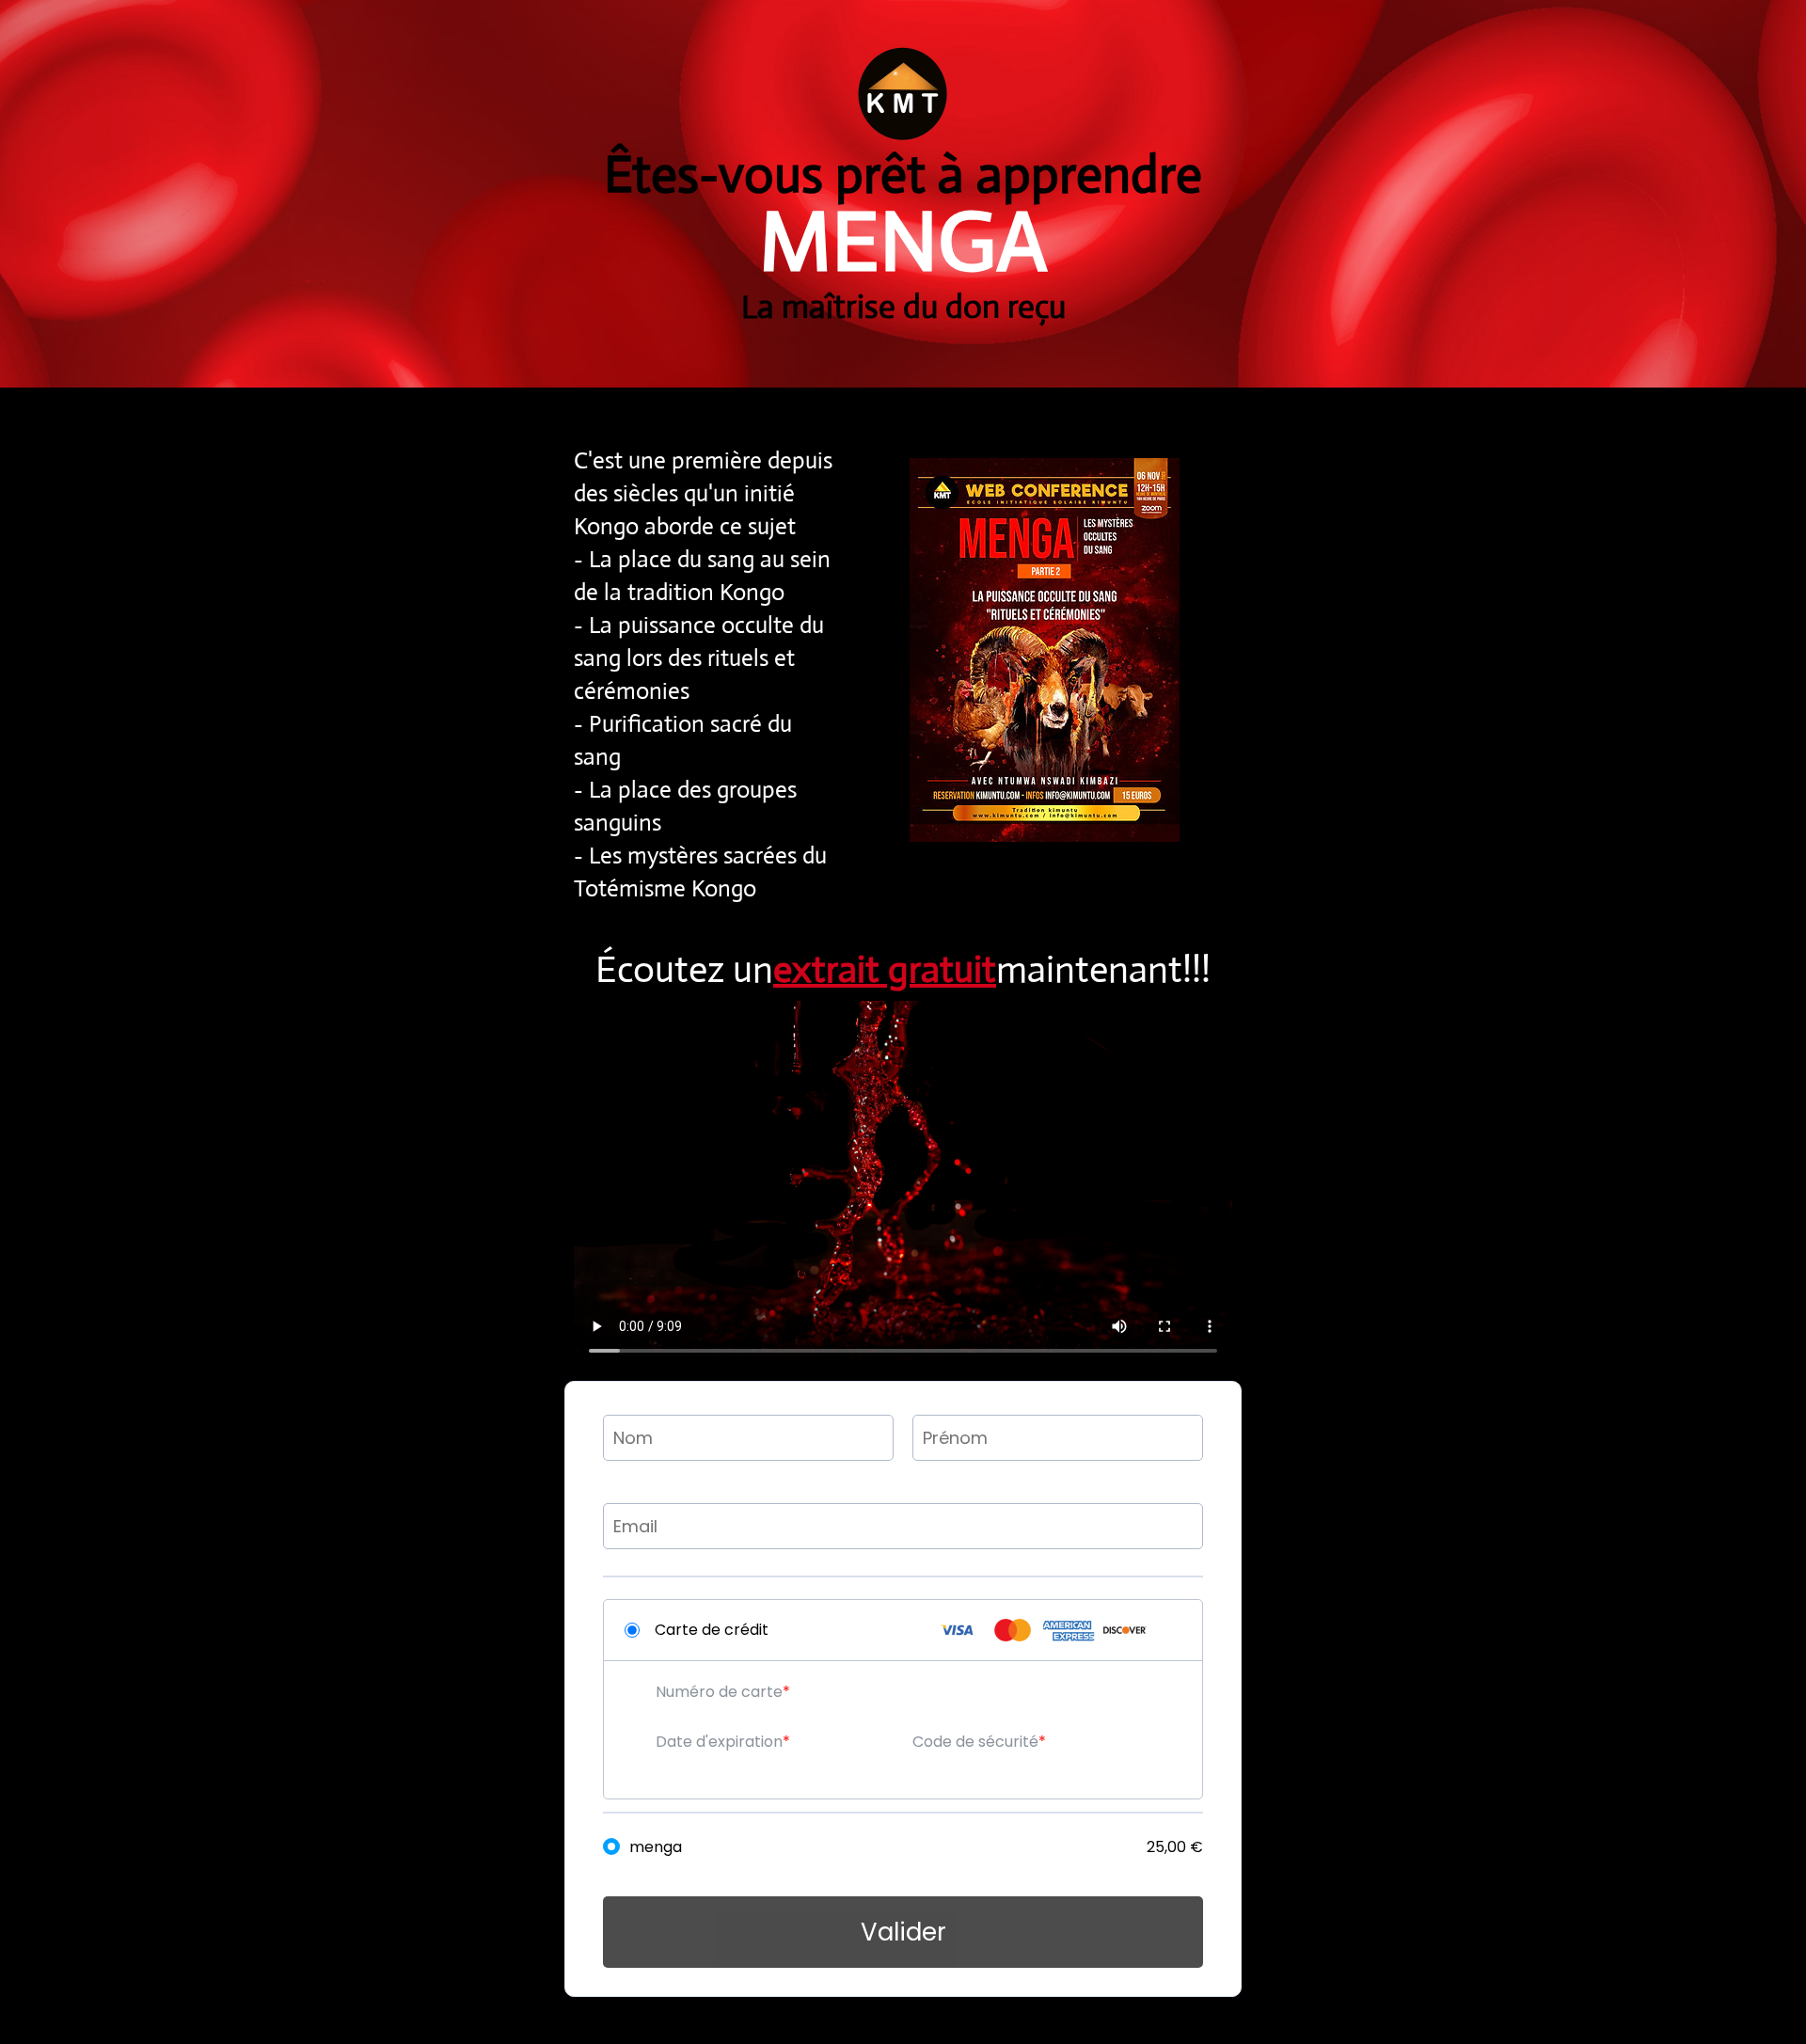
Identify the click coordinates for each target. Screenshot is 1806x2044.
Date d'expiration (719, 1742)
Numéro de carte (719, 1692)
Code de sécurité (975, 1742)
